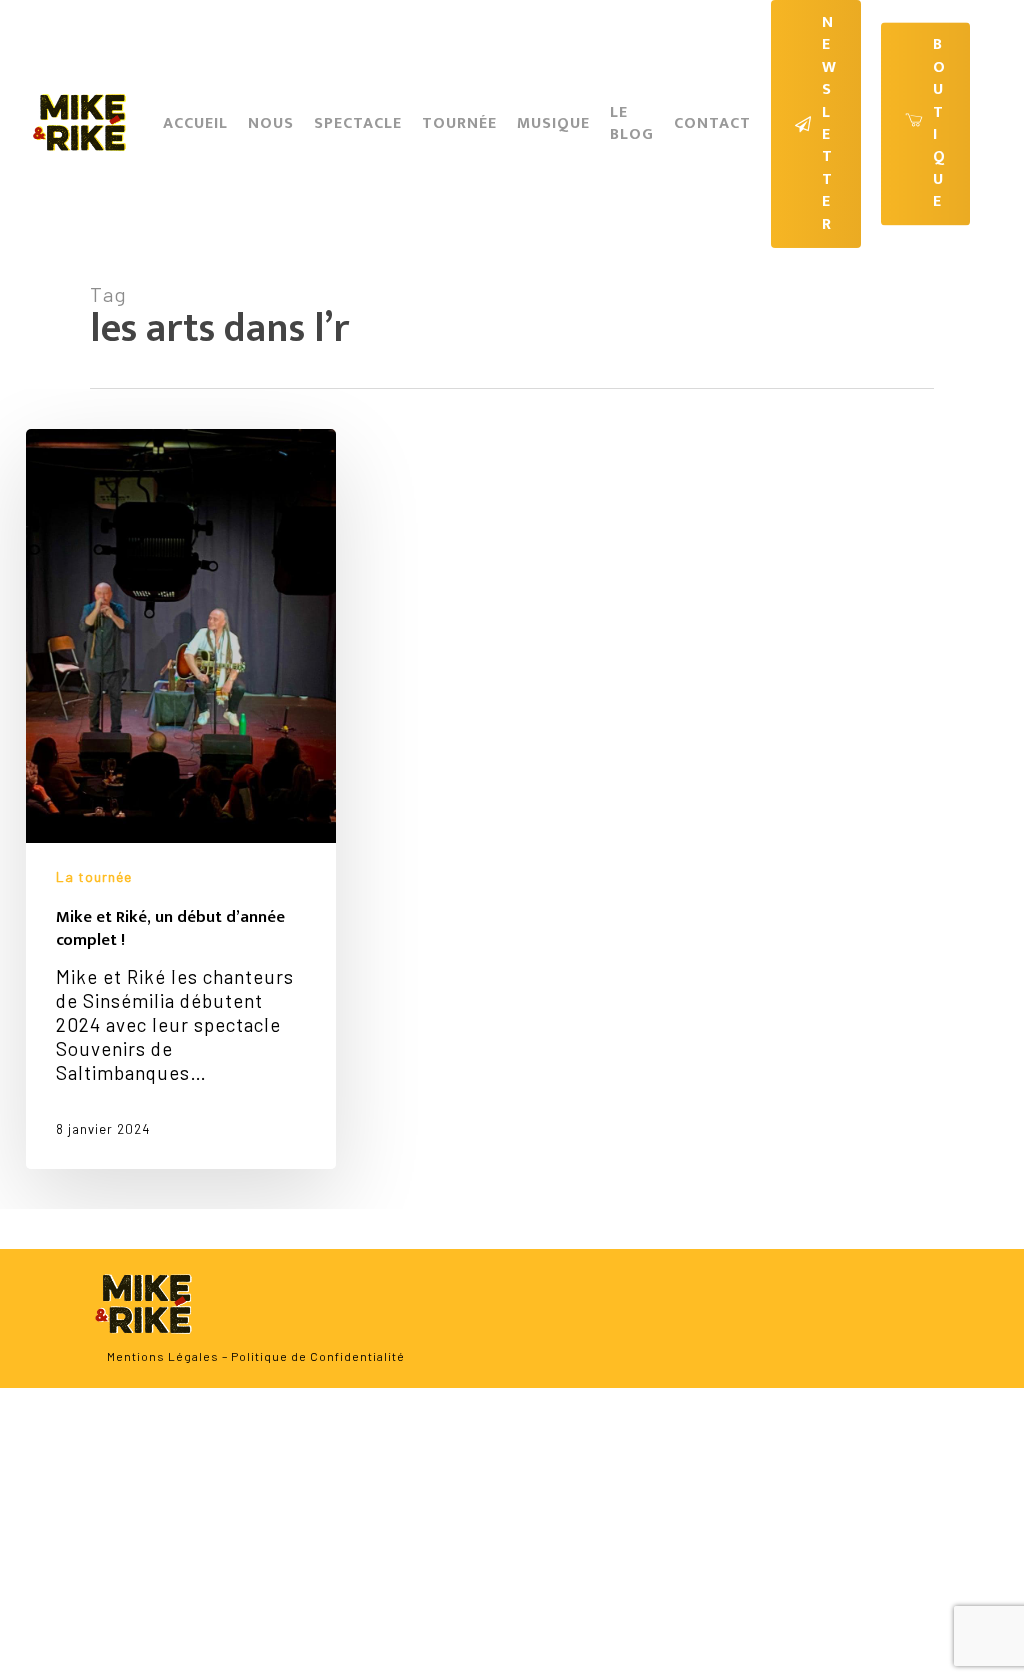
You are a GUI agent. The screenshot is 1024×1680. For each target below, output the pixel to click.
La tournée (94, 876)
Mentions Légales (163, 1356)
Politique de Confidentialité (318, 1356)
